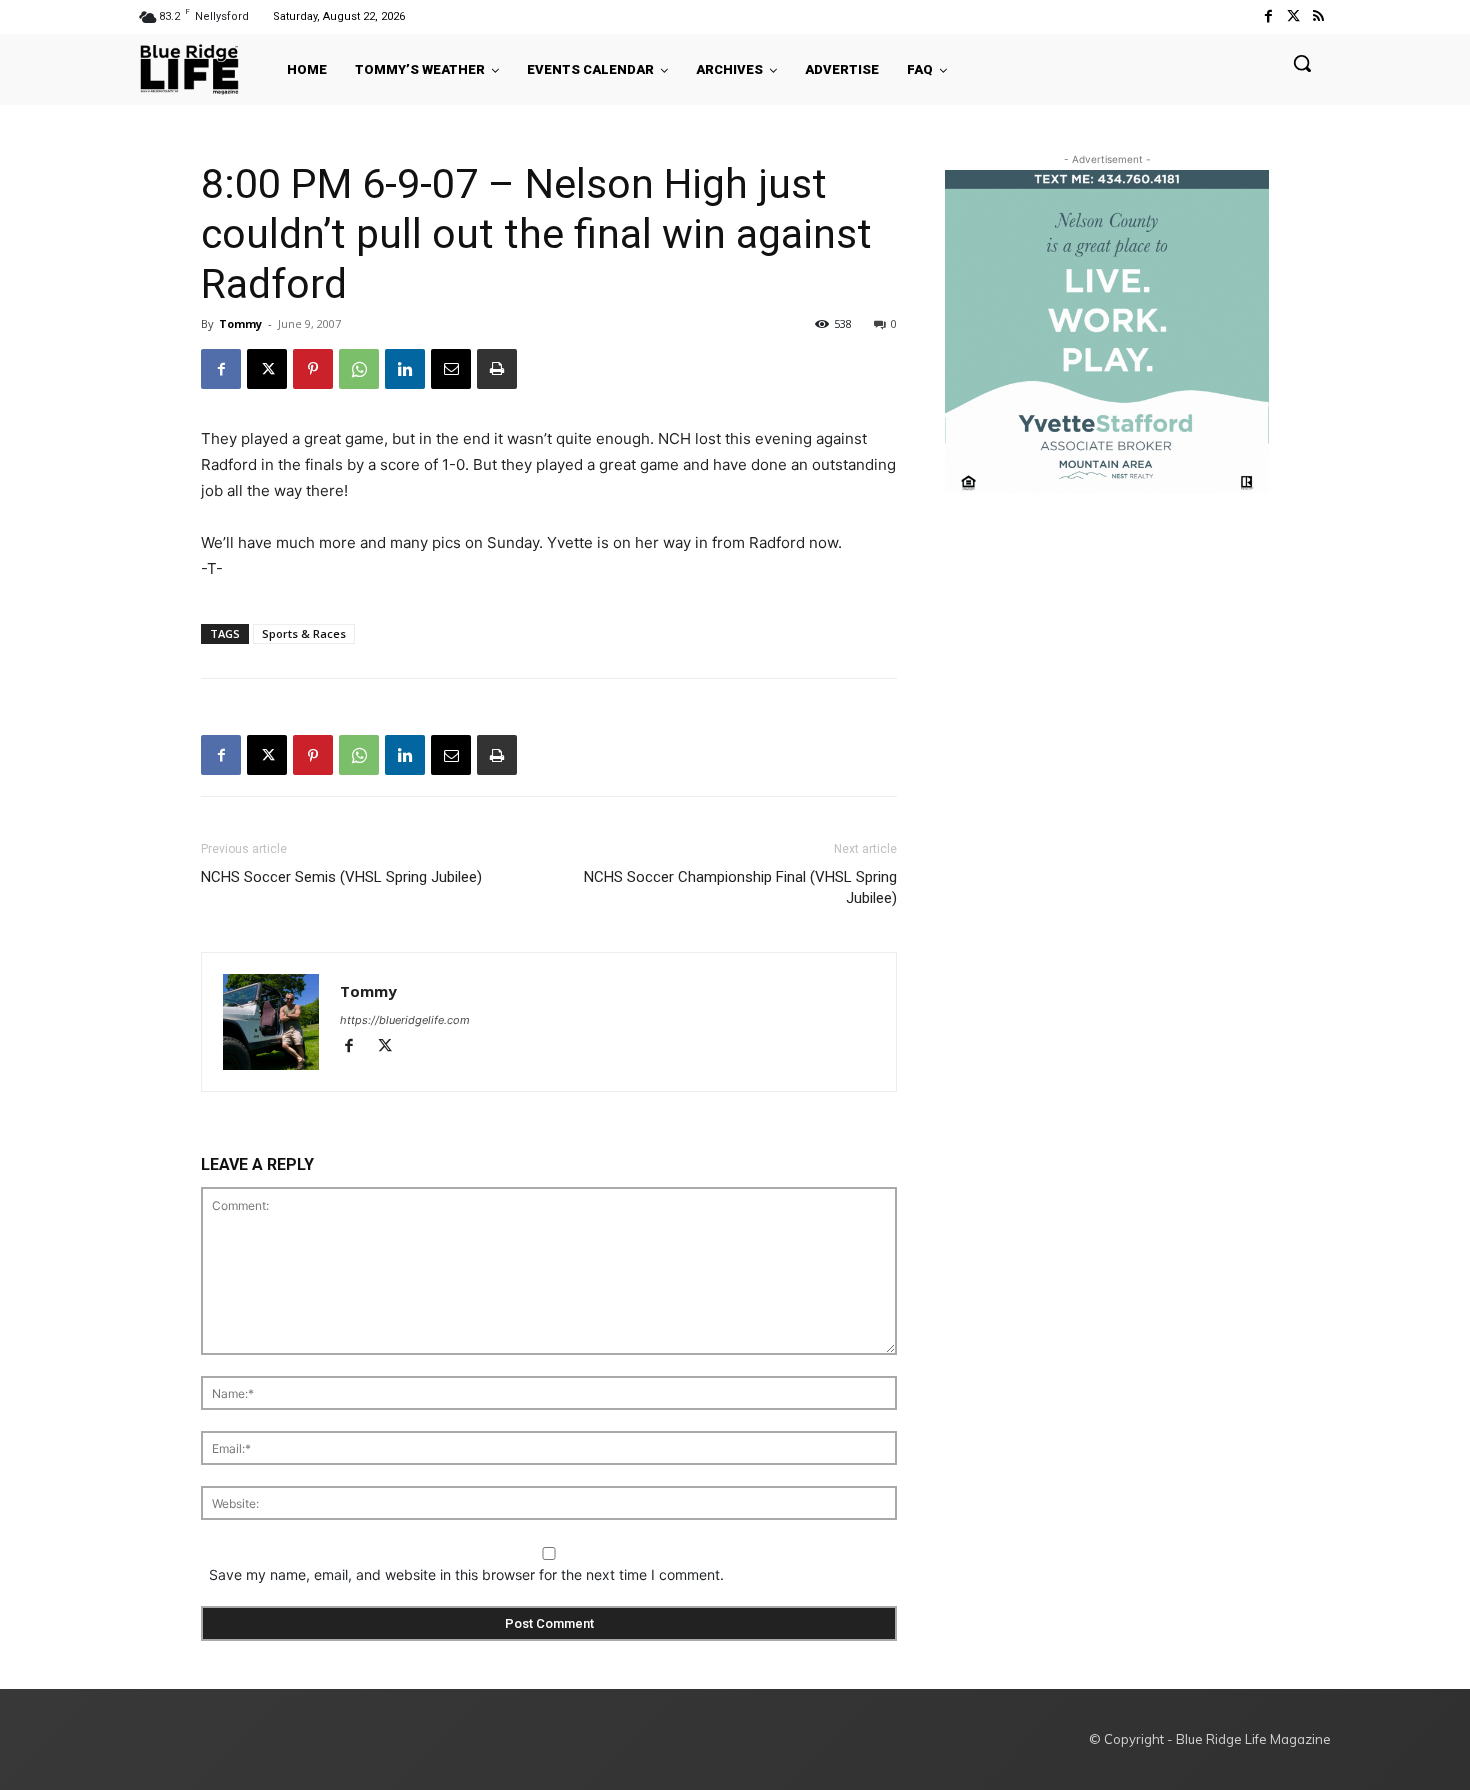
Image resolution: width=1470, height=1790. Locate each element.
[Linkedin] (405, 369)
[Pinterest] (313, 369)
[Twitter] (1293, 16)
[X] (267, 369)
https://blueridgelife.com (405, 1020)
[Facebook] (1267, 16)
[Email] (451, 369)
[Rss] (1318, 16)
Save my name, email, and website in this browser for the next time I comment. (466, 1574)
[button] (1302, 63)
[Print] (497, 369)
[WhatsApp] (359, 369)
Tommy (240, 323)
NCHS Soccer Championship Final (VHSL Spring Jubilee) (740, 887)
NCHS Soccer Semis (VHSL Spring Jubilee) (341, 877)
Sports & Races (304, 633)
